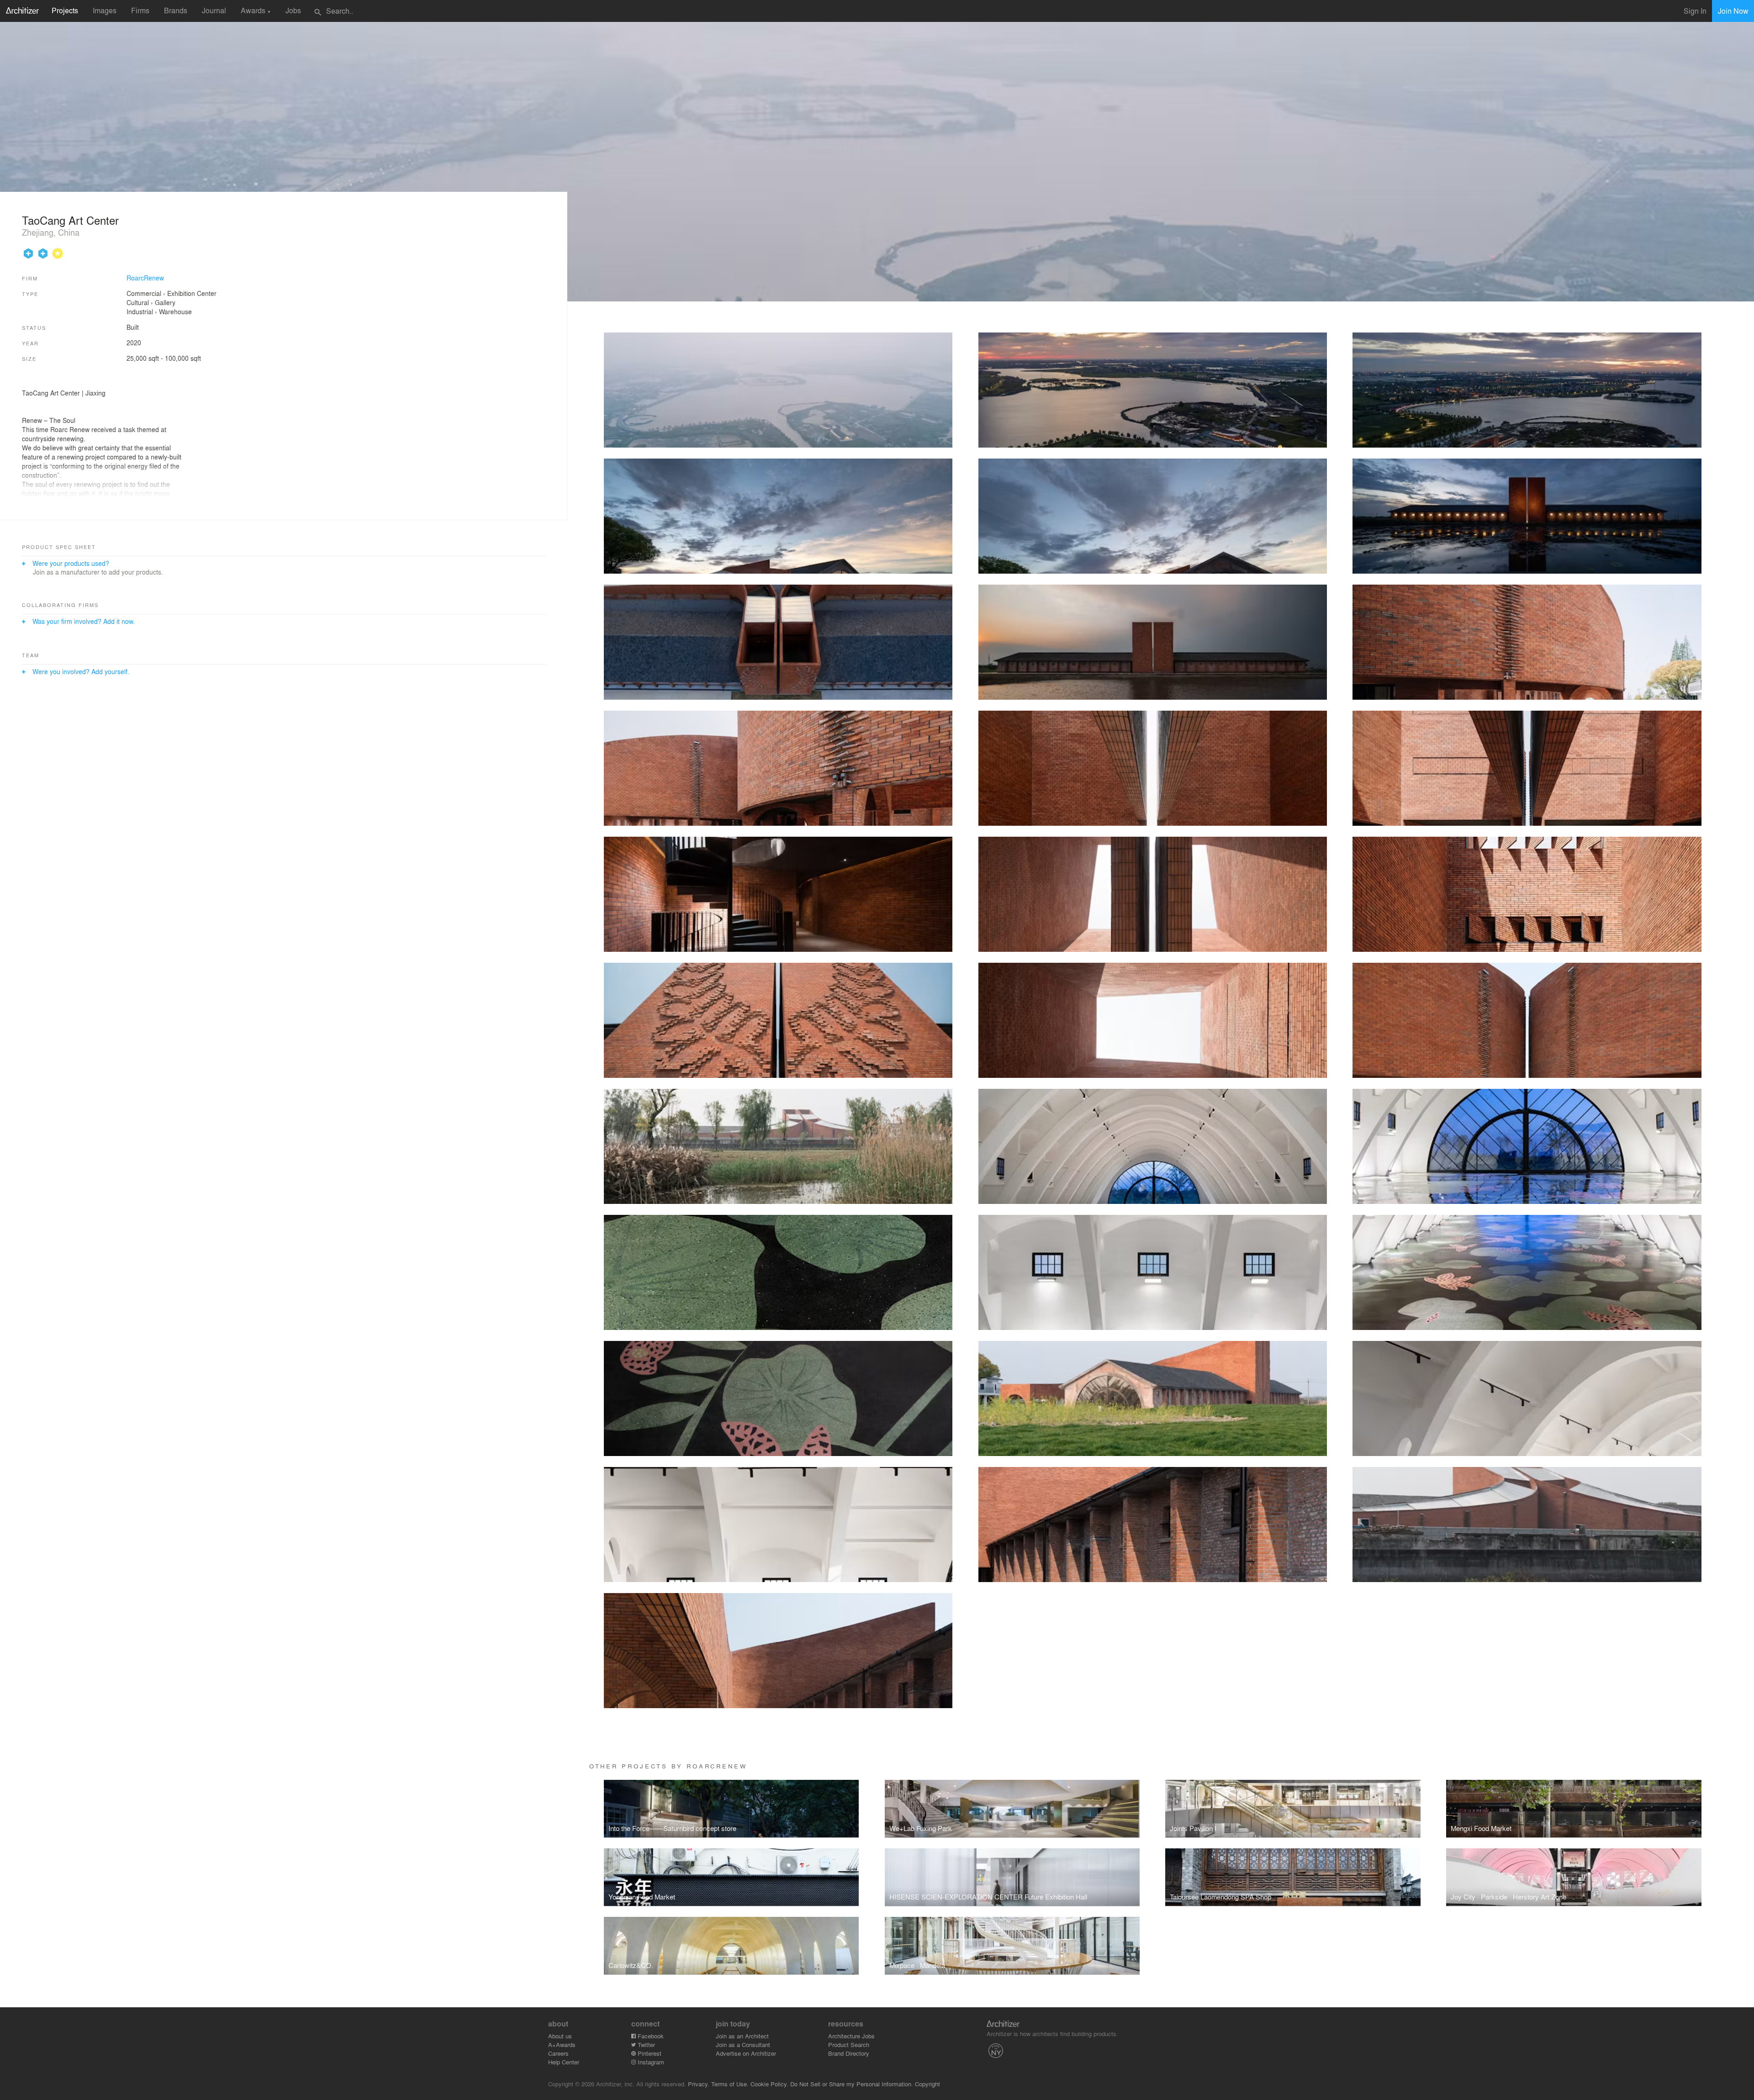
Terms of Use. (730, 2084)
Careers (558, 2053)
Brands (176, 10)
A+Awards (562, 2045)
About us (560, 2036)
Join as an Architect (742, 2036)
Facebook (650, 2036)
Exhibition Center (192, 293)
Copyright (927, 2084)
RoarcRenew (145, 278)
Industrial (140, 311)
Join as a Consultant (743, 2045)
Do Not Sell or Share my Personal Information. (852, 2084)
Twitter (645, 2045)
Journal (214, 10)
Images (105, 10)
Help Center (564, 2062)
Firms (140, 10)
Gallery (165, 302)
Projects (65, 10)
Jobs (293, 10)
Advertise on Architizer (746, 2053)
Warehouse (175, 311)
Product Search (849, 2045)
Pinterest (649, 2053)
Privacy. (699, 2084)
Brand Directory (849, 2053)
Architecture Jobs (851, 2036)
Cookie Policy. (769, 2084)
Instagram (650, 2062)
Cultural (138, 302)
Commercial (144, 293)
